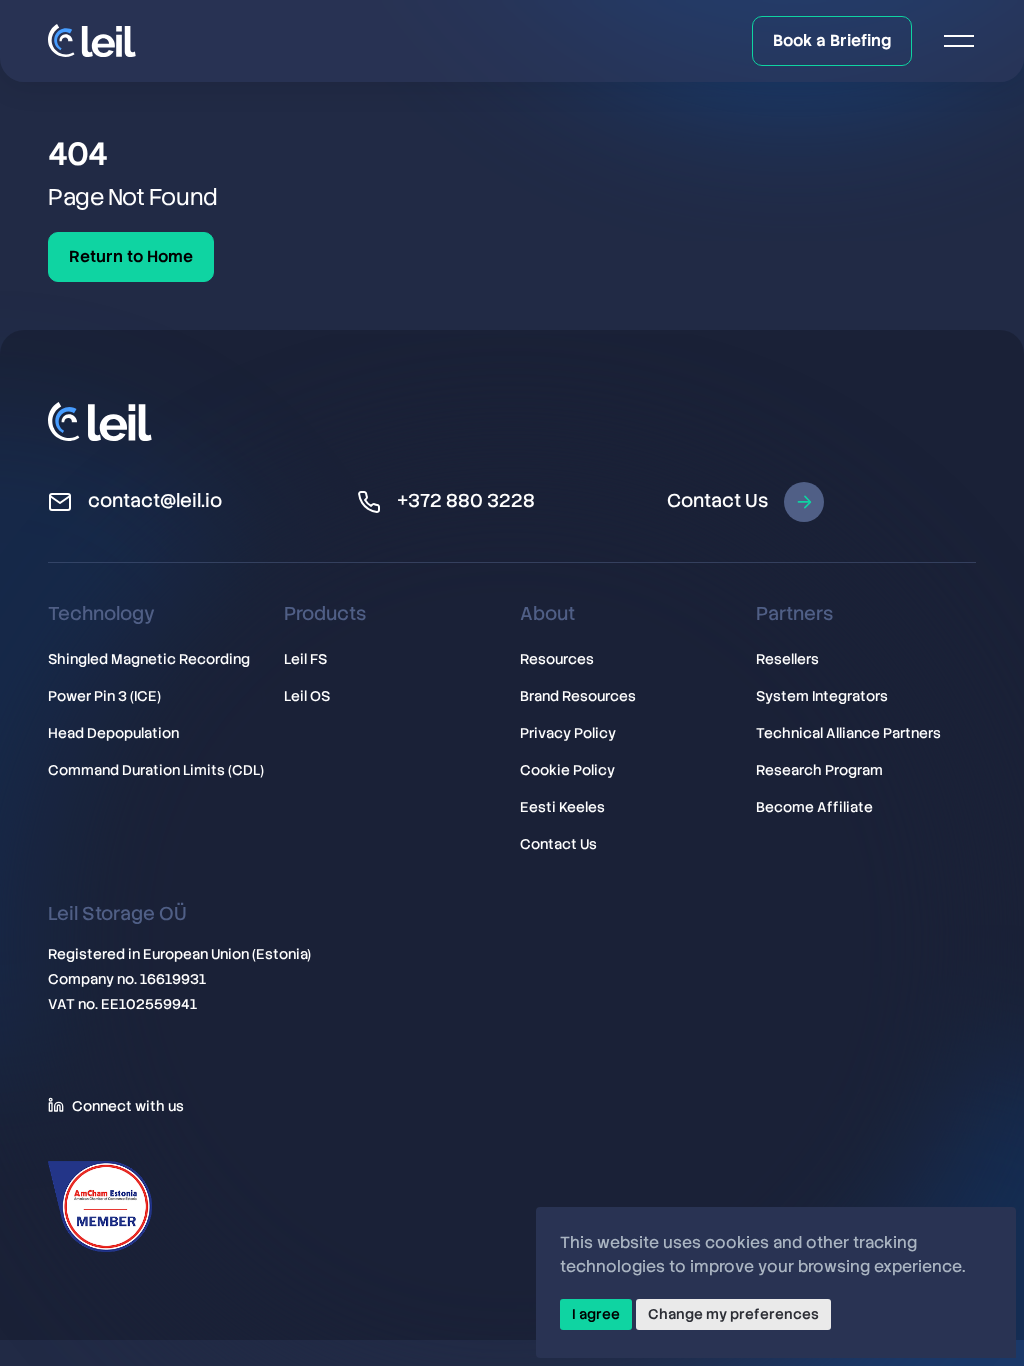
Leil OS (307, 696)
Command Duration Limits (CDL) (156, 770)
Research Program (819, 770)
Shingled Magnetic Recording (149, 659)
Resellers (787, 659)
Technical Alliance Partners (848, 733)
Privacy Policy (568, 733)
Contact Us (717, 500)
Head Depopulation (113, 733)
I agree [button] (596, 1314)
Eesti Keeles (562, 807)
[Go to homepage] (92, 40)
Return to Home (131, 256)
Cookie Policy (567, 770)
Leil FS (305, 659)
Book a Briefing (832, 40)
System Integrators (822, 696)
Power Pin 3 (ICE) (104, 696)
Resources (557, 659)
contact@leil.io (155, 500)
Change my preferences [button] (733, 1314)
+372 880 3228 (466, 500)
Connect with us (128, 1105)
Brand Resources (578, 696)
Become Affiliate (814, 807)
